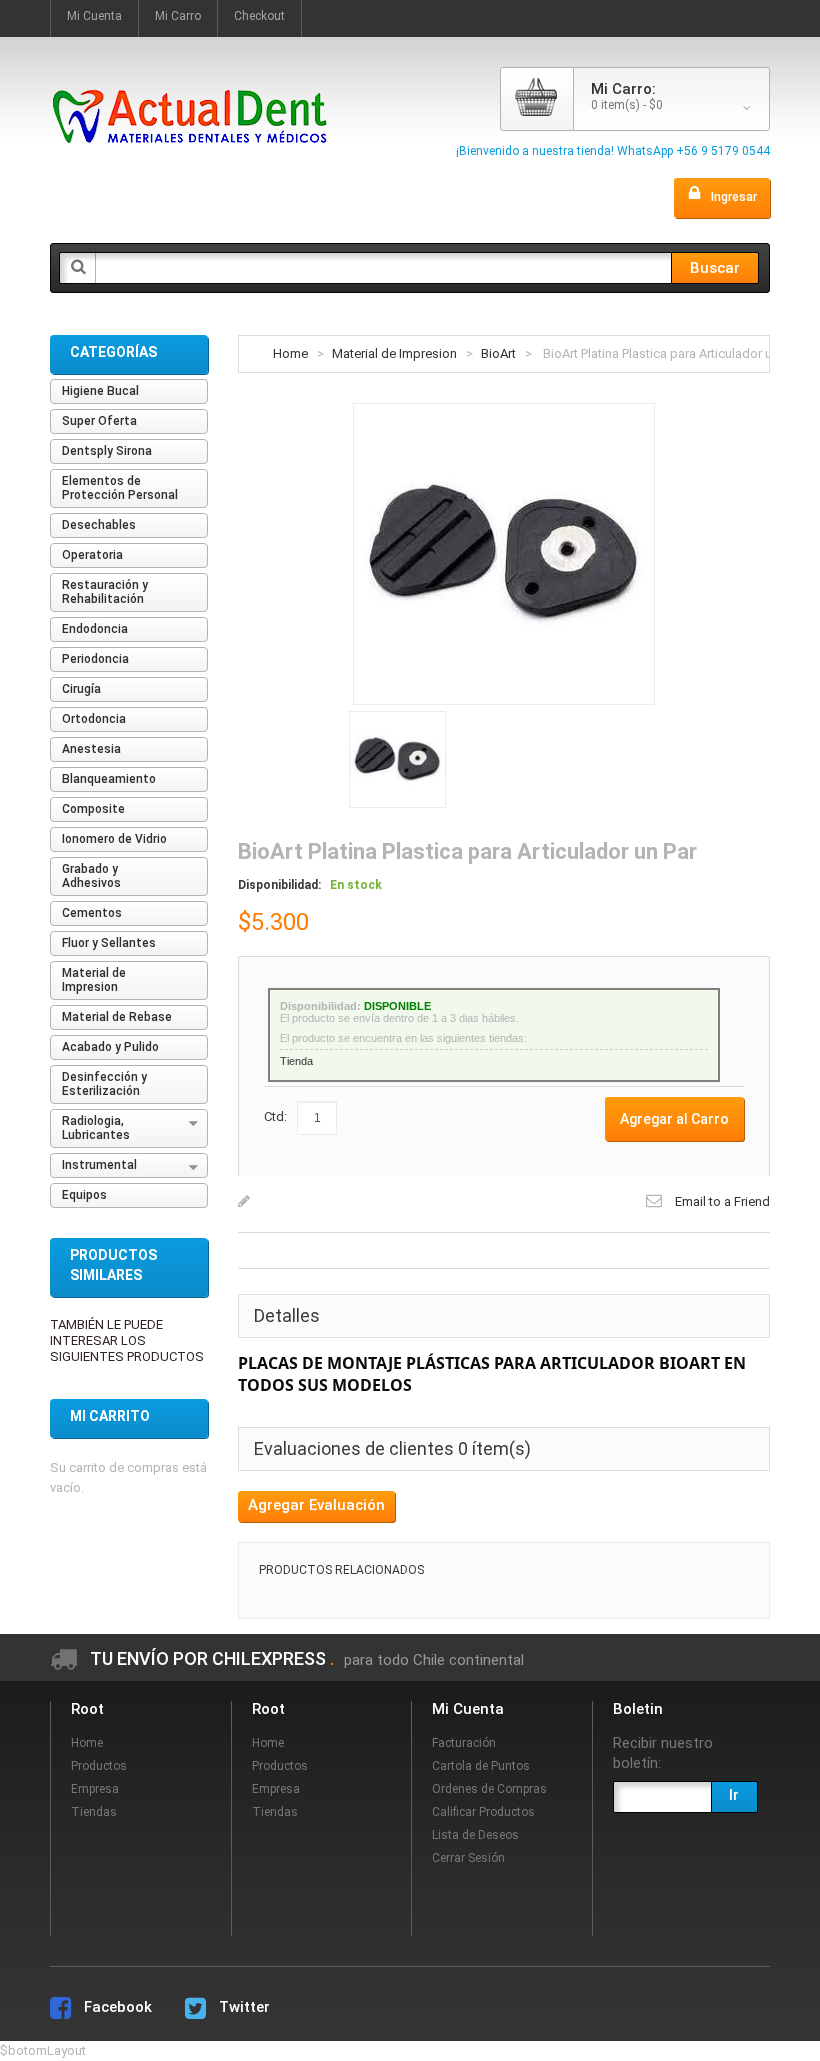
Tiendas (94, 1812)
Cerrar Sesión (468, 1858)
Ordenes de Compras (489, 1789)
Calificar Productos (483, 1812)
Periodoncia (95, 659)
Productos (99, 1766)
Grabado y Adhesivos (91, 876)
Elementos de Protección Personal (120, 488)
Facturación (464, 1743)
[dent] (190, 78)
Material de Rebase (117, 1017)
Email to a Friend (722, 1201)
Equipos (84, 1195)
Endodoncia (95, 629)
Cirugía (81, 689)
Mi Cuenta (94, 16)
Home (290, 353)
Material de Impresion (394, 353)
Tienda (296, 1061)
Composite (93, 809)
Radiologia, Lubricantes (96, 1128)
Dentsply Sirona (107, 451)
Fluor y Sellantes (109, 943)
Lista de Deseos (475, 1835)
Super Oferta (99, 421)
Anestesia (91, 749)
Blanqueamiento (109, 779)
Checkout (259, 16)
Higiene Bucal (100, 391)
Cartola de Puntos (481, 1766)
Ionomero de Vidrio (114, 839)
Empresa (95, 1789)
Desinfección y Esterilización (104, 1084)
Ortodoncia (94, 719)
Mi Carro (178, 16)
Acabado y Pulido (110, 1047)
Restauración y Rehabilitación (105, 592)
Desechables (99, 525)
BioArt (498, 353)
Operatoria (92, 555)
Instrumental (99, 1165)
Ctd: (275, 1116)
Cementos (92, 913)
